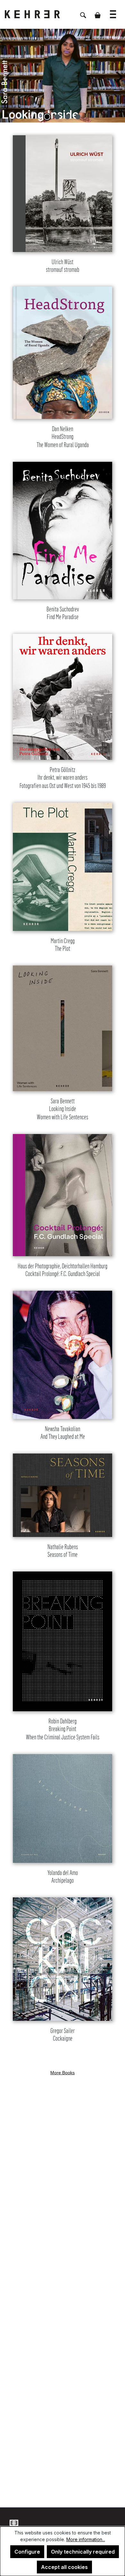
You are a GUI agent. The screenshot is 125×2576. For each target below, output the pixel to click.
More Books (63, 2073)
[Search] (83, 12)
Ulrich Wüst (63, 266)
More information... (86, 2539)
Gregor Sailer (63, 2035)
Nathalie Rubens (63, 1551)
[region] (63, 76)
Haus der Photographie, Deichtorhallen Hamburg (63, 1270)
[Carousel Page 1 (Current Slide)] (47, 117)
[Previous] (8, 76)
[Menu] (113, 11)
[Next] (117, 76)
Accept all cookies (64, 2567)
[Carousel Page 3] (68, 117)
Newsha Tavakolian (63, 1433)
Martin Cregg (63, 945)
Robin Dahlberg (63, 1729)
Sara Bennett (63, 1109)
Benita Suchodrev (63, 613)
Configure (27, 2552)
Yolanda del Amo (63, 1877)
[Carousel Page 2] (57, 117)
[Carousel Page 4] (78, 117)
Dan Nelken (63, 437)
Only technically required (83, 2552)
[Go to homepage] (37, 14)
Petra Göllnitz (63, 778)
